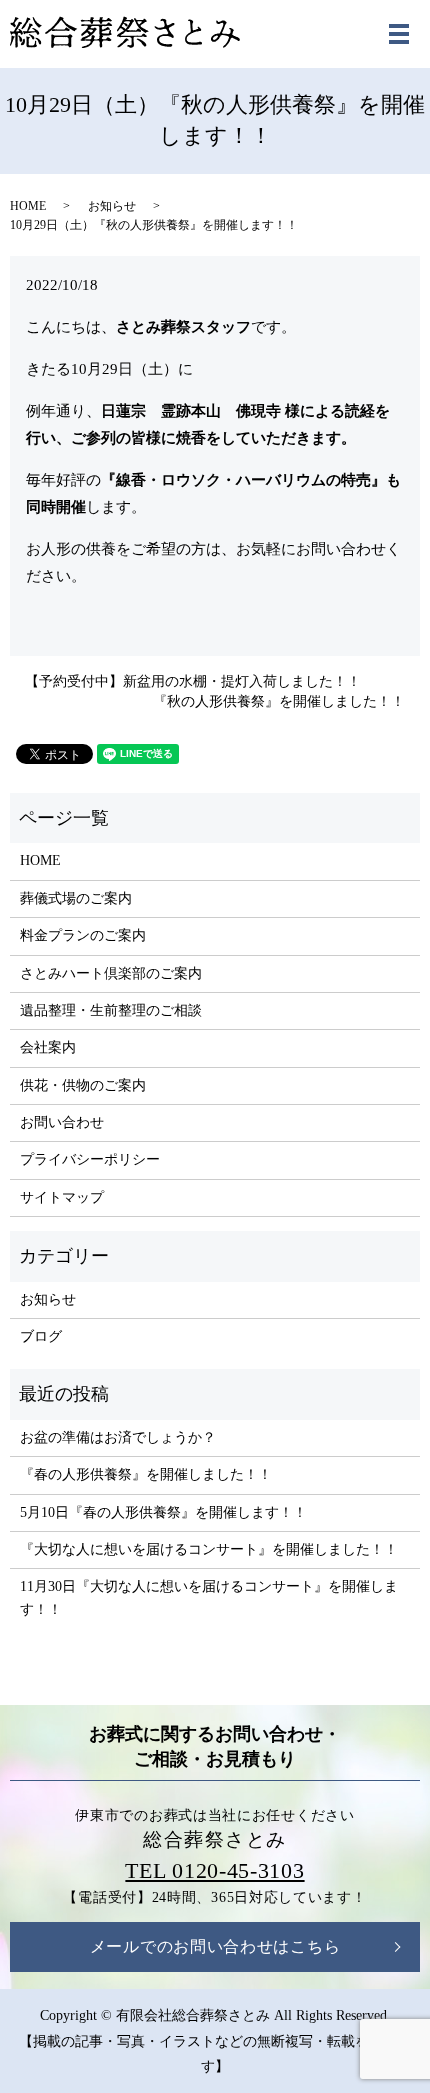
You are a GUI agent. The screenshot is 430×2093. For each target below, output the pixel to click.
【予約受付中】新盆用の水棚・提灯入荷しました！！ (193, 681)
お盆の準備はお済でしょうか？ (118, 1437)
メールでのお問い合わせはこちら (215, 1946)
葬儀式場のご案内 (76, 898)
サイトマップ (62, 1197)
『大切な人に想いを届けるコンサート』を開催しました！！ (209, 1549)
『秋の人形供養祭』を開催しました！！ (279, 701)
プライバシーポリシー (90, 1159)
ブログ (41, 1336)
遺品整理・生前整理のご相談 (111, 1010)
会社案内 (48, 1047)
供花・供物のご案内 (83, 1085)
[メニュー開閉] (399, 34)
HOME (28, 206)
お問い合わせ (62, 1122)
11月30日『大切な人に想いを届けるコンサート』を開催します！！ (209, 1597)
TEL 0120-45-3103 (214, 1870)
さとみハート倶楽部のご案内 (111, 973)
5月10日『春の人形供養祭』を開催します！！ (163, 1512)
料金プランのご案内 (83, 935)
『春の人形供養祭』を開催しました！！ (146, 1474)
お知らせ (112, 206)
